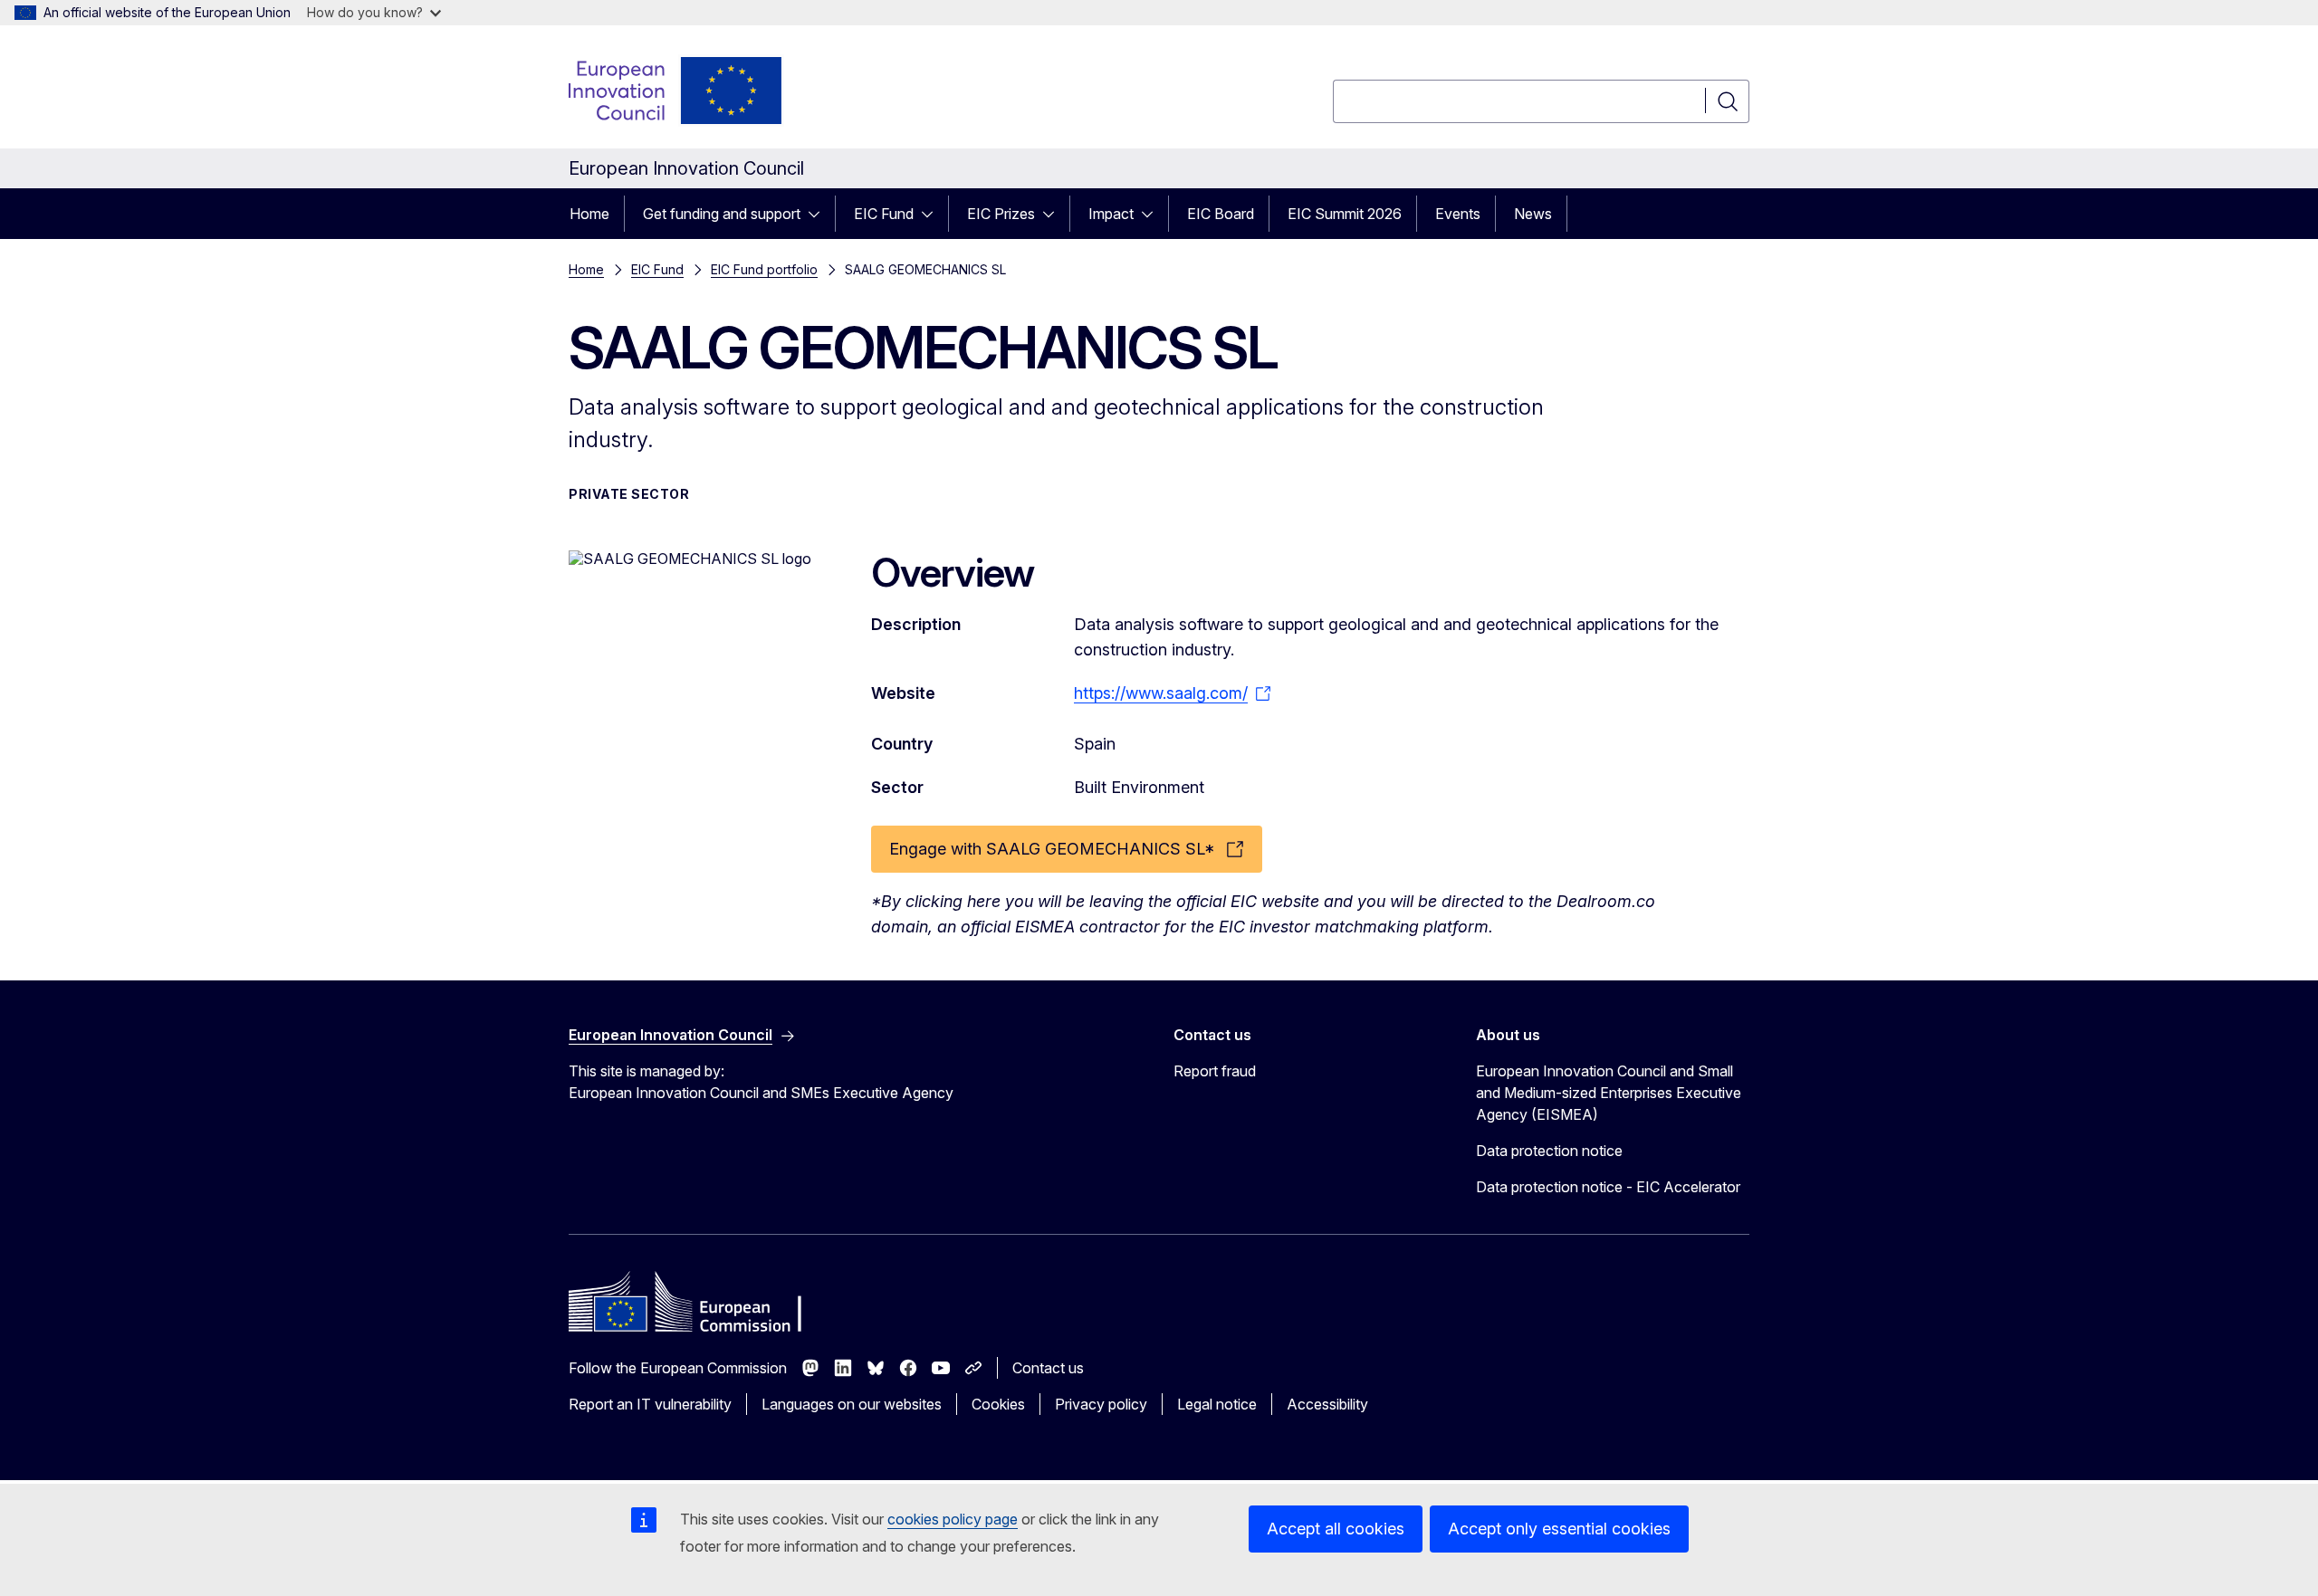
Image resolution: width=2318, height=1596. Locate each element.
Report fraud (1215, 1071)
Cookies (998, 1404)
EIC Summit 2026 (1345, 214)
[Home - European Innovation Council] (676, 91)
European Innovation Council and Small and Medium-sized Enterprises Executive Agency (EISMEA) (1609, 1093)
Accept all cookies (1336, 1529)
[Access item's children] (819, 214)
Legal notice (1217, 1404)
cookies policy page (953, 1519)
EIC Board (1221, 214)
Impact (1111, 214)
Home (589, 214)
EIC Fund (884, 214)
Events (1458, 214)
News (1533, 214)
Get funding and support (722, 214)
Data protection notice (1549, 1151)
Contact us (1048, 1368)
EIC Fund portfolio (764, 269)
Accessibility (1327, 1404)
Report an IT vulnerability (650, 1404)
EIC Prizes (1001, 214)
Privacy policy (1101, 1404)
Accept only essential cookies (1559, 1529)
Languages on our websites (852, 1404)
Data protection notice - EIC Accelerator (1608, 1187)
